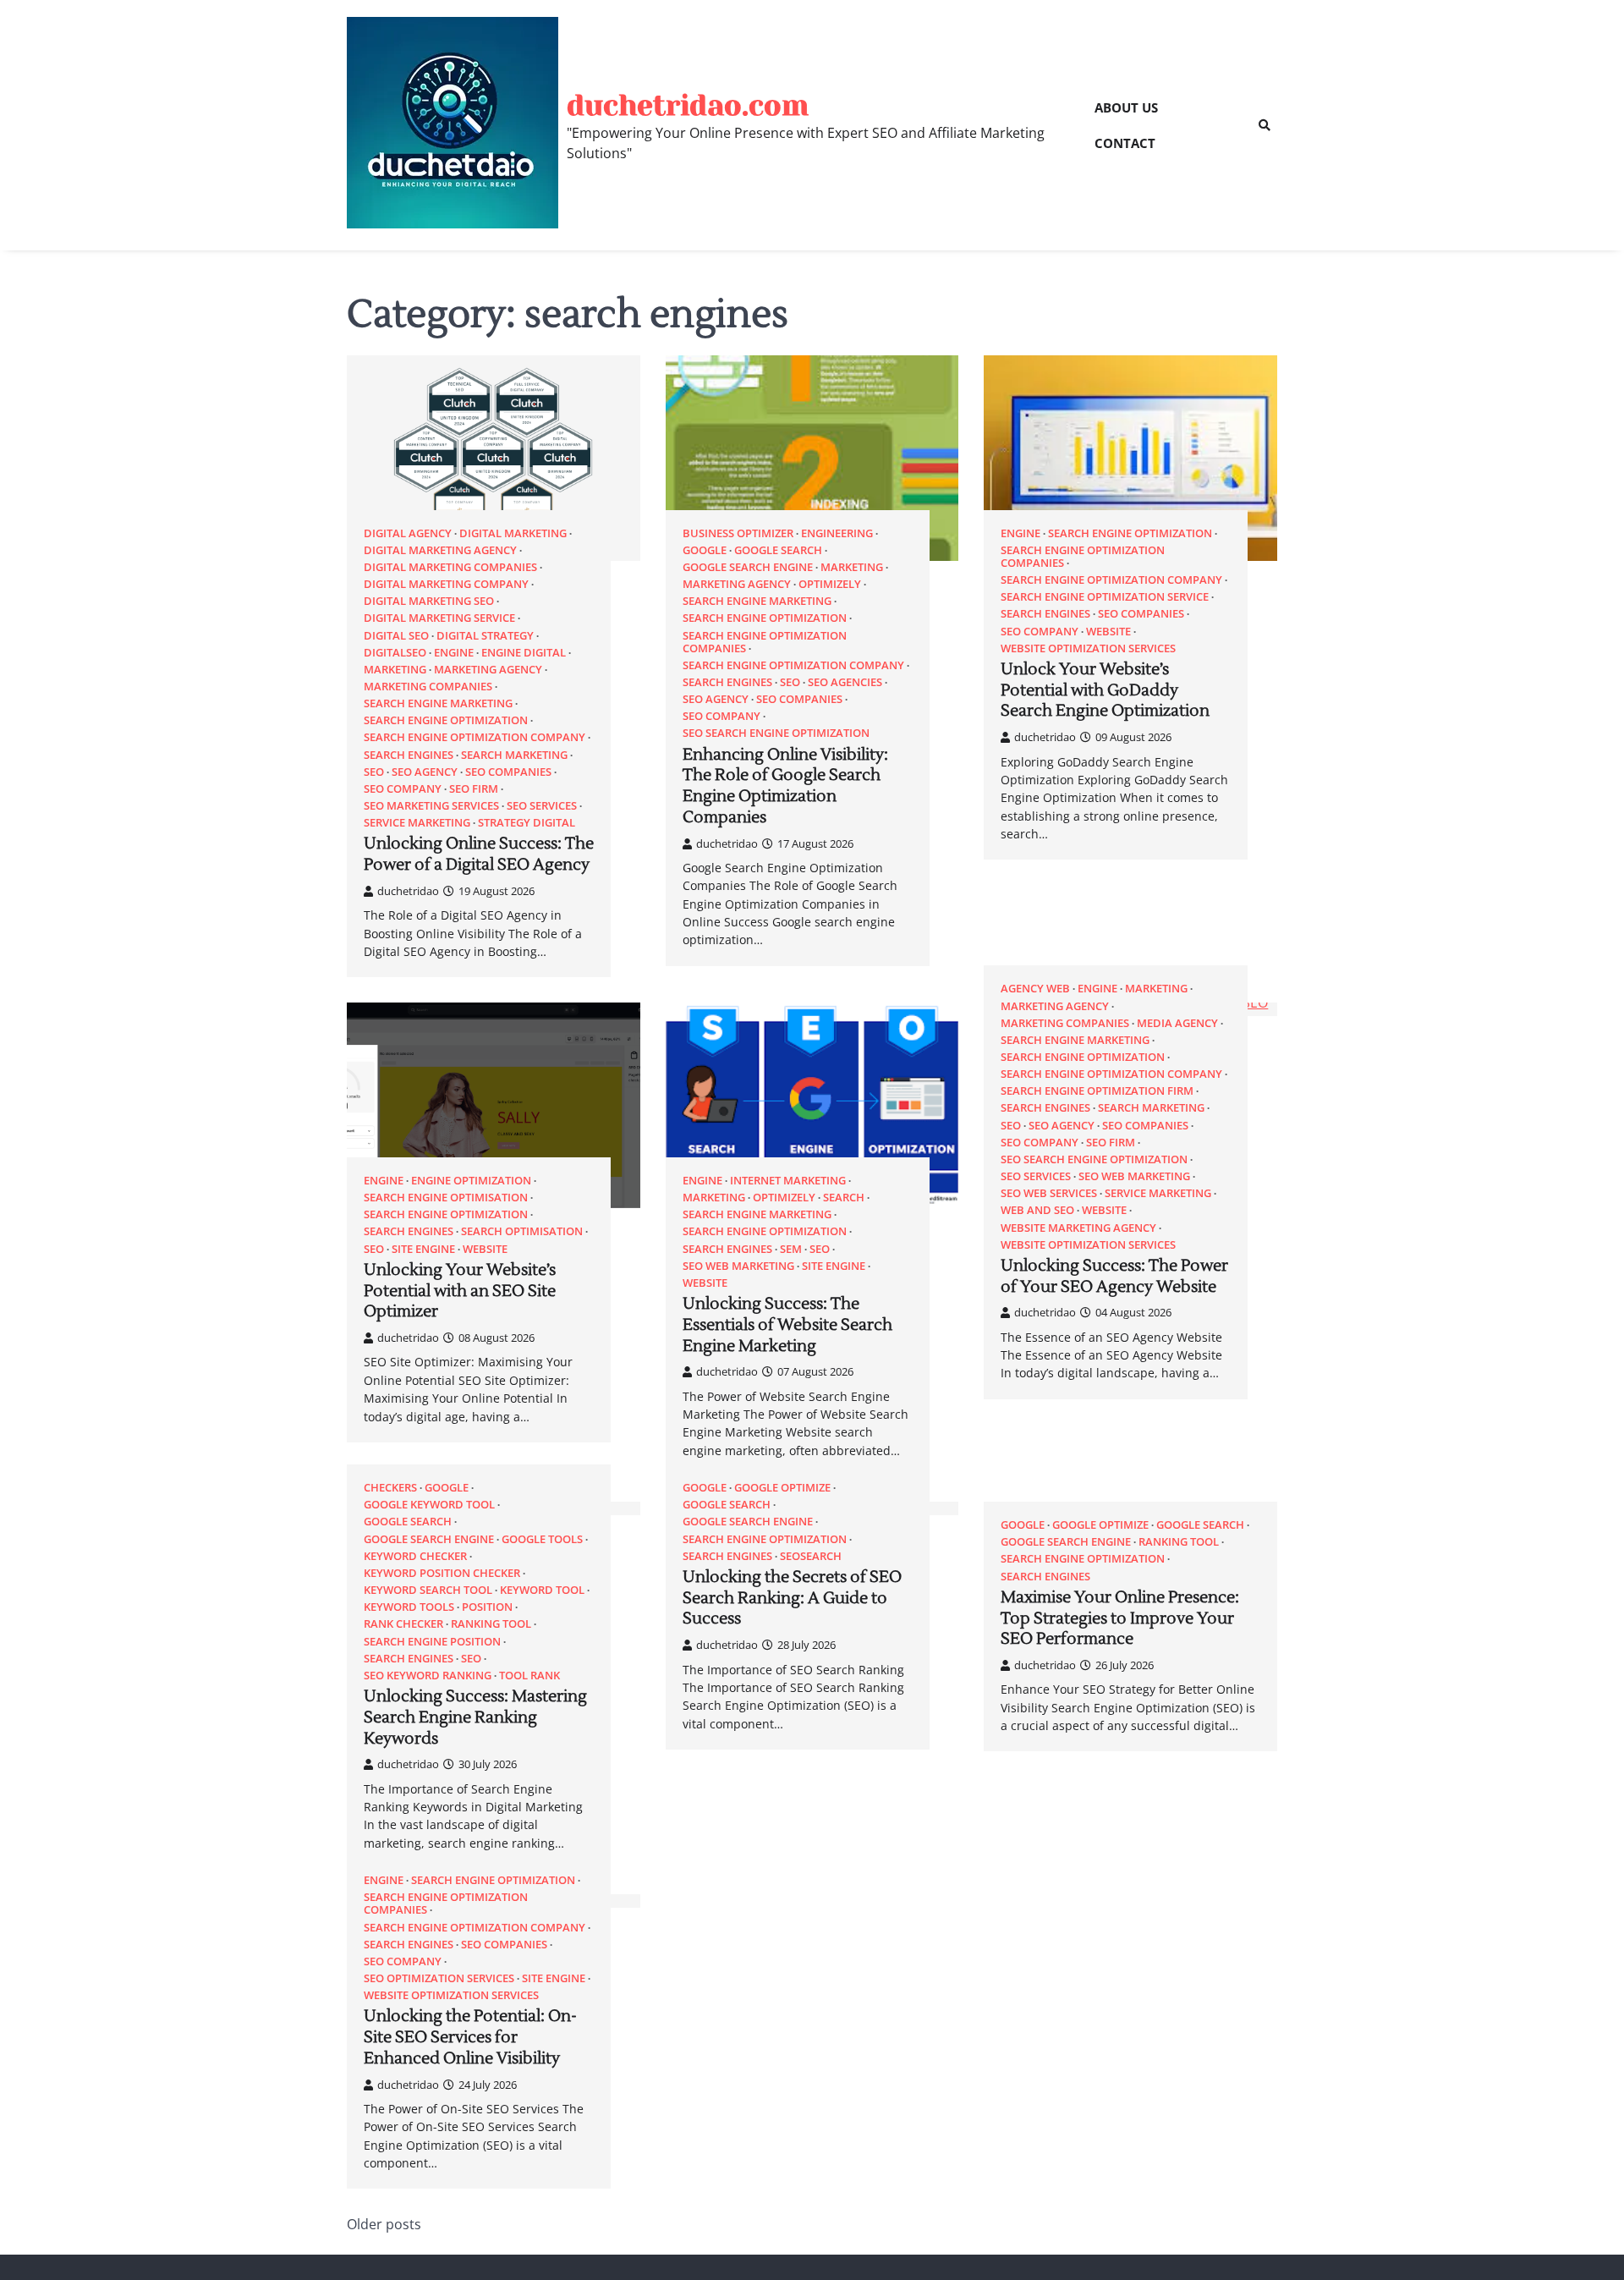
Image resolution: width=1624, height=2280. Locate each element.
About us (1126, 107)
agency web (1035, 989)
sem (791, 1249)
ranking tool (491, 1624)
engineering (837, 533)
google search (778, 550)
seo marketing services (431, 806)
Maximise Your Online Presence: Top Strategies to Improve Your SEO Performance (1120, 1618)
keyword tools (409, 1607)
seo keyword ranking (428, 1676)
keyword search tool (428, 1590)
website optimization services (1088, 648)
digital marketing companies (450, 567)
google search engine (748, 567)
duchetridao (408, 891)
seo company (403, 789)
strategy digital (527, 823)
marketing (395, 670)
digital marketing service (439, 618)
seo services (542, 806)
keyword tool (542, 1590)
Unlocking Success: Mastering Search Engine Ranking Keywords (475, 1717)
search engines (409, 755)
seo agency (425, 772)
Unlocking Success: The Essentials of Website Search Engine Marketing (787, 1325)
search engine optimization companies (765, 642)
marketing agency (488, 670)
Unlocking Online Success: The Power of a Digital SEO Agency (479, 854)
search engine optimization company (475, 737)
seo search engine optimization (776, 733)
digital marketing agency (440, 550)
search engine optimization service (1105, 597)
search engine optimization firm (1097, 1091)
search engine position (432, 1642)
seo (374, 772)
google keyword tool (429, 1505)
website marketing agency (1078, 1228)
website (1108, 632)
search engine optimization (446, 720)
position (487, 1607)
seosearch (811, 1556)
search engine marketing (438, 703)
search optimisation (522, 1231)
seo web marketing (738, 1266)
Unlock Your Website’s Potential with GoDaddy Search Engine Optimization (1105, 690)
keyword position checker (442, 1573)
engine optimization (471, 1181)
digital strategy (485, 636)
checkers (390, 1488)
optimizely (830, 584)
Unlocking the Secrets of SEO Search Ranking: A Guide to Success (792, 1598)
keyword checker (415, 1556)
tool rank (529, 1676)
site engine (423, 1249)
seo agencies (845, 682)
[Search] (1265, 125)
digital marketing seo (429, 601)
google (705, 550)
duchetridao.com (688, 105)
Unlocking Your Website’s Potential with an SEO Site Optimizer (460, 1291)
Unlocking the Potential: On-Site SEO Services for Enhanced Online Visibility (470, 2037)
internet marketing (788, 1181)
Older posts (384, 2224)
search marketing (514, 755)
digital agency (408, 533)
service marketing (417, 823)
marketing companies (428, 687)
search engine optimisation (446, 1198)
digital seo (396, 636)
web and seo (1037, 1210)
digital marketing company (446, 584)
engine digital (524, 653)
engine (454, 653)
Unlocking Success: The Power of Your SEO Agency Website (1114, 1276)
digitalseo (395, 653)
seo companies (508, 772)
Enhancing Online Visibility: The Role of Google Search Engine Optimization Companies (785, 786)
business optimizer (738, 533)
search (844, 1198)
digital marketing (513, 533)
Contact (1125, 143)
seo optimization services (439, 1978)
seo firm (474, 789)
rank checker (403, 1624)
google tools (542, 1539)
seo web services (1049, 1193)
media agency (1177, 1023)
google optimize (782, 1488)
